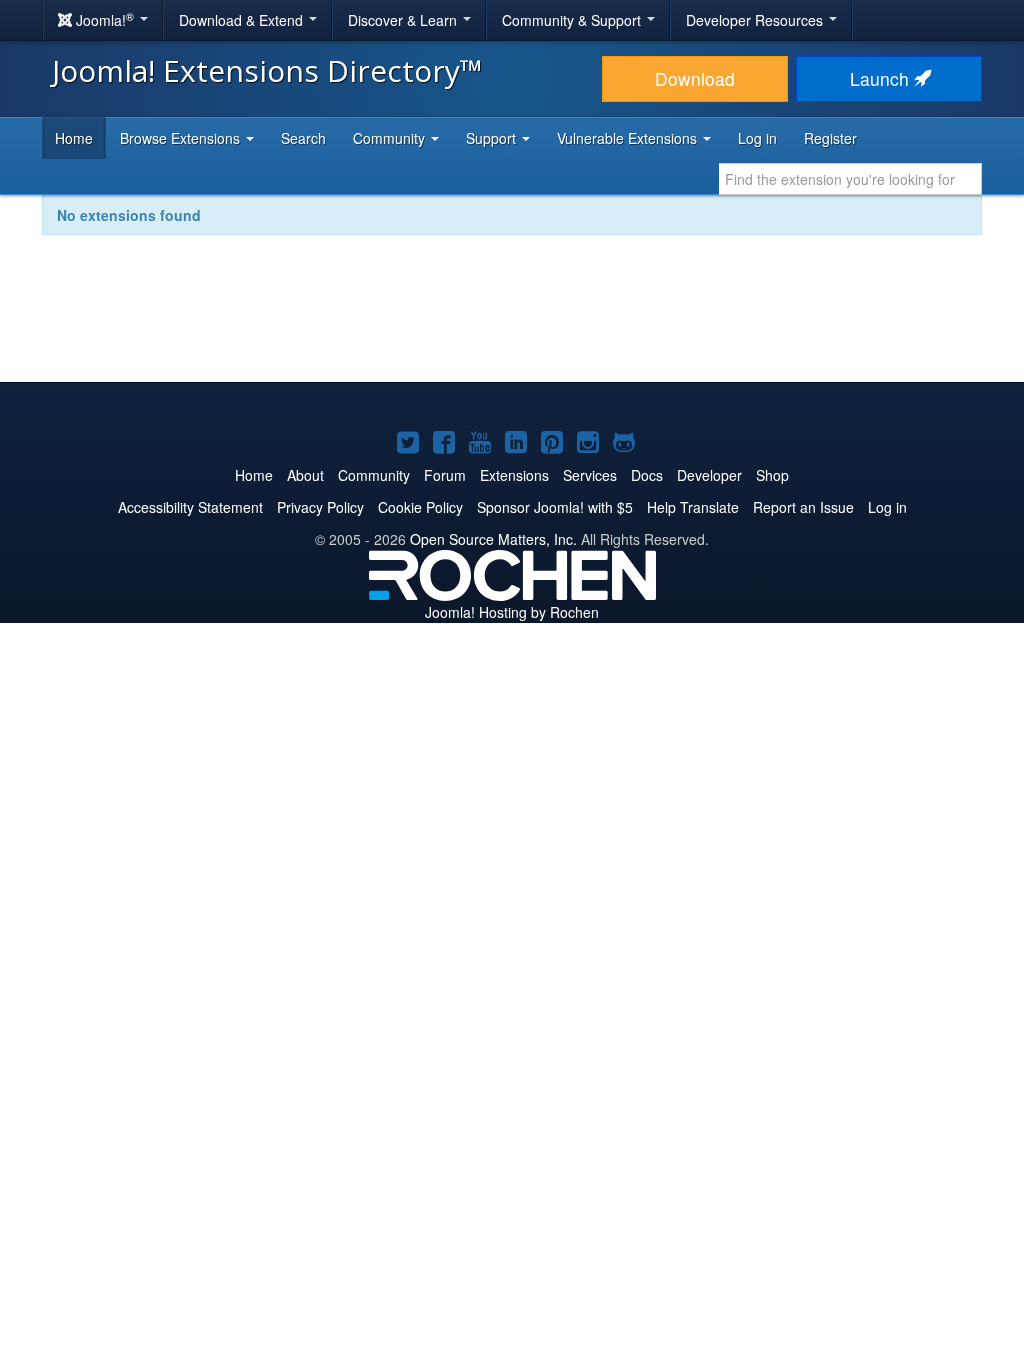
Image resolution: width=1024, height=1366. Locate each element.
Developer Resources (756, 20)
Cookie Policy (420, 507)
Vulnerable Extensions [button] (629, 138)
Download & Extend (243, 20)
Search (303, 138)
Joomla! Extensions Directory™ (267, 70)
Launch (882, 78)
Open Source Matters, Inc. (493, 539)
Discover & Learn (404, 20)
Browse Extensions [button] (182, 138)
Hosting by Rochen (512, 612)
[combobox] (850, 179)
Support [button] (493, 138)
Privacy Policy (320, 507)
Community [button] (391, 138)
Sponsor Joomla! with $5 (555, 507)
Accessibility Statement (190, 507)
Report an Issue (803, 507)
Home (74, 138)
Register (830, 138)
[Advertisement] (512, 322)
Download (695, 78)
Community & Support (573, 20)
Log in (757, 138)
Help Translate (693, 507)
